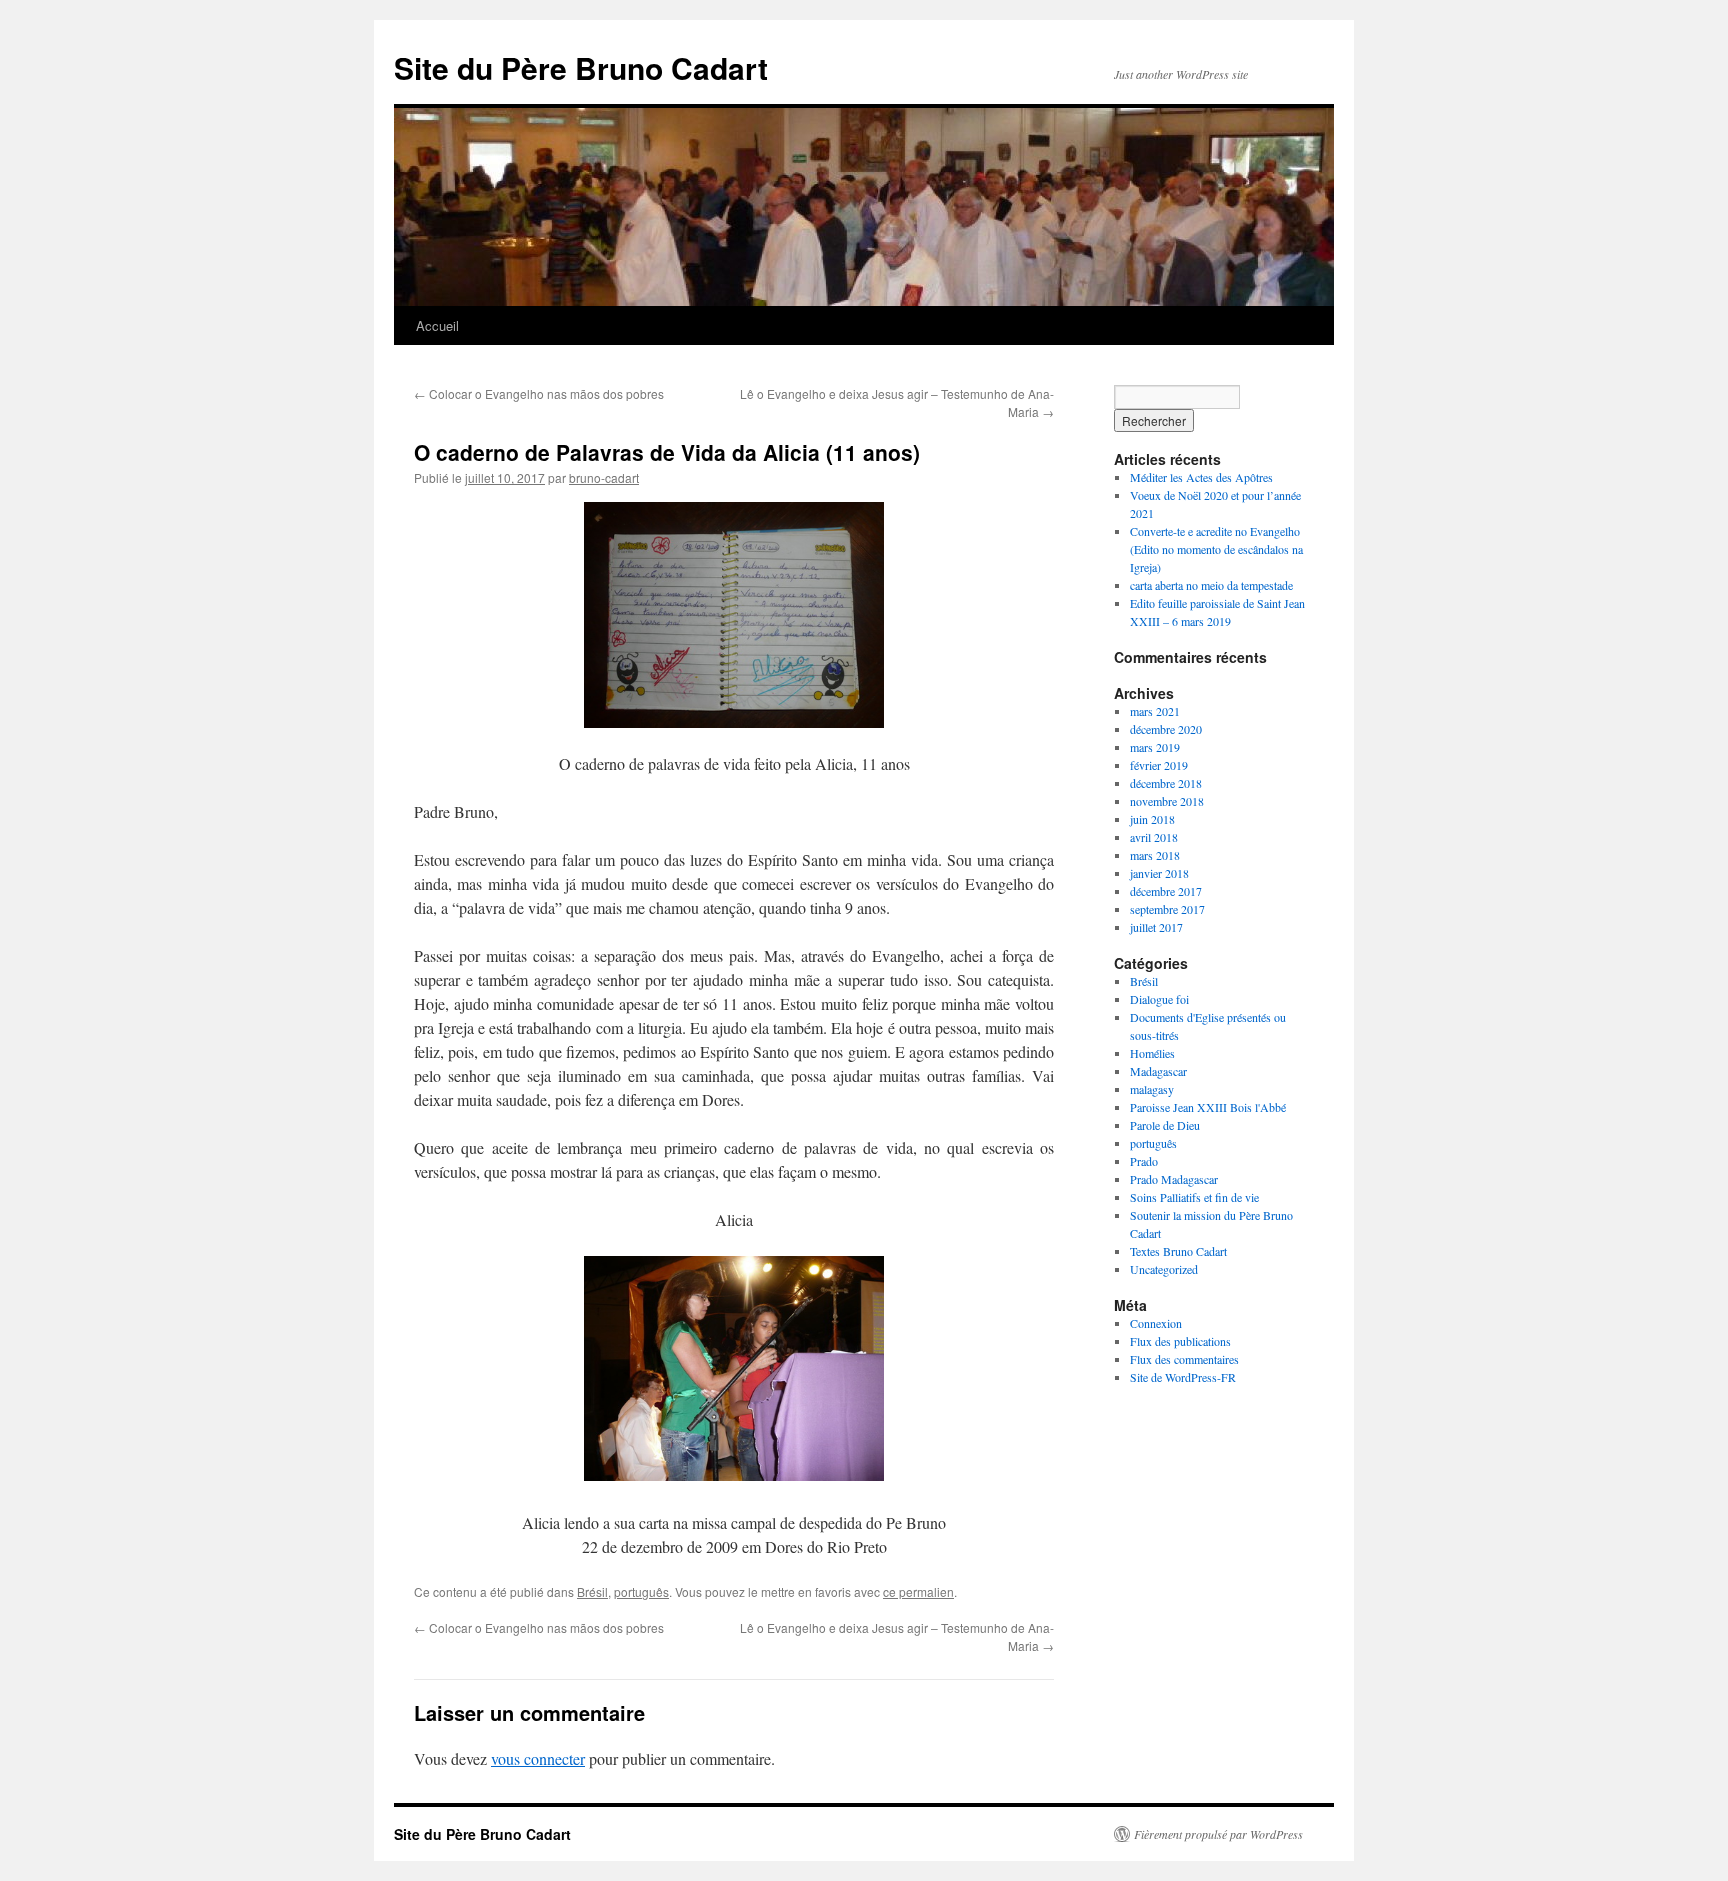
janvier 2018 (1159, 873)
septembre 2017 (1167, 909)
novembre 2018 (1167, 801)
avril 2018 (1154, 837)
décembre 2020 (1166, 729)
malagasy (1152, 1089)
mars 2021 (1155, 711)
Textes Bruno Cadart (1178, 1251)
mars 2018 (1155, 855)
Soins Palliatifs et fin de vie (1194, 1197)
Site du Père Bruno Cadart (581, 67)
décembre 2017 (1166, 891)
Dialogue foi (1159, 999)
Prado (1144, 1161)
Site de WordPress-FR (1183, 1377)
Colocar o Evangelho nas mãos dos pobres (539, 393)
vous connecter (538, 1758)
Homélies (1152, 1053)
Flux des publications (1180, 1341)
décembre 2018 (1166, 783)
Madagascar (1158, 1071)
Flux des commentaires (1184, 1359)
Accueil (437, 325)
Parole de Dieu (1165, 1125)
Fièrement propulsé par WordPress (1218, 1834)
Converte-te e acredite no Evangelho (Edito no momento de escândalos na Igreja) (1216, 549)
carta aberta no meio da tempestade (1211, 585)
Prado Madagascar (1174, 1179)
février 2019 (1159, 765)
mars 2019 (1155, 747)
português (641, 1591)
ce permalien (918, 1591)
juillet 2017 (1156, 927)
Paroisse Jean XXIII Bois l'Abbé (1208, 1107)
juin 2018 (1152, 819)
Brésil (592, 1591)
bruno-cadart (604, 477)
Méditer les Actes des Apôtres (1201, 477)
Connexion (1156, 1323)
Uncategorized (1164, 1269)
